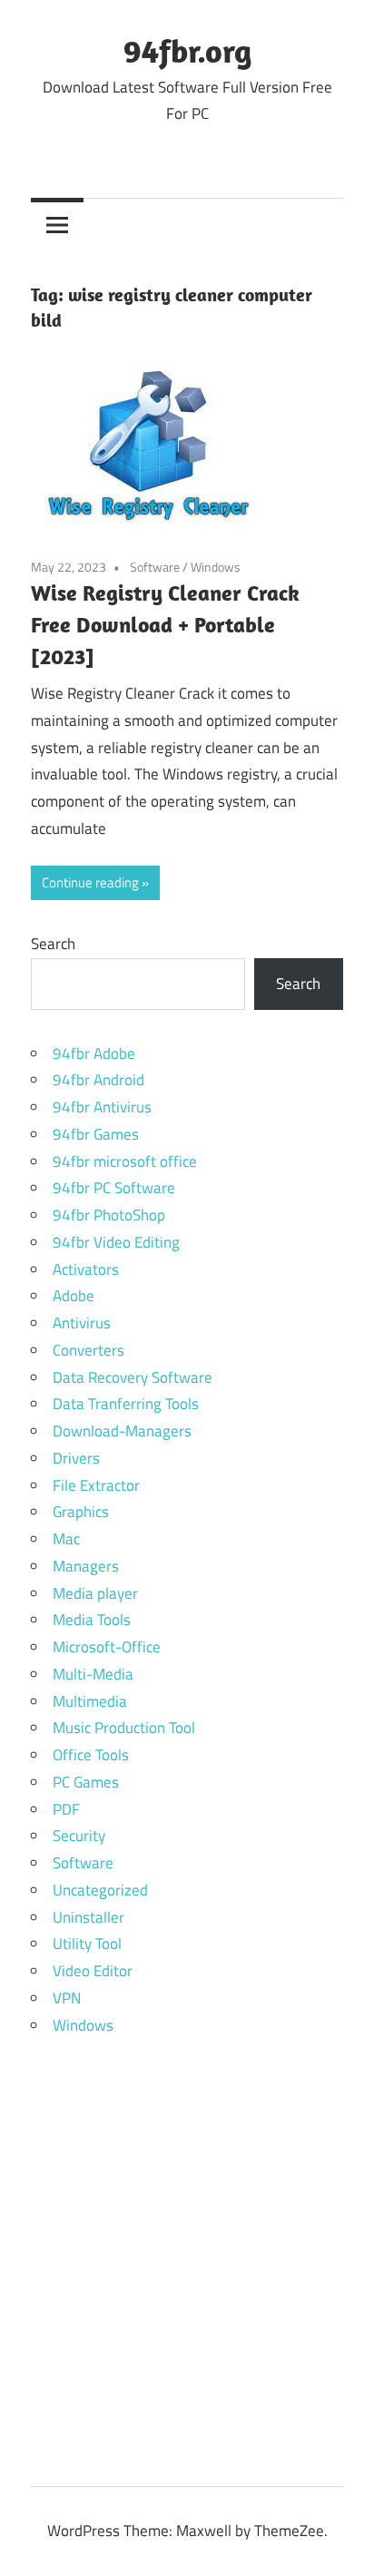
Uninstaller (89, 1917)
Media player (95, 1593)
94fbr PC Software (114, 1188)
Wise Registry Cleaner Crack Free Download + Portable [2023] (165, 624)
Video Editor (93, 1971)
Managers (86, 1566)
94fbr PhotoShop (109, 1215)
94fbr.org (187, 50)
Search (53, 944)
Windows (216, 567)
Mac (66, 1539)
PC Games (86, 1782)
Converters (89, 1350)
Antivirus (82, 1323)
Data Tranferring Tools (126, 1404)
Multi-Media (93, 1674)
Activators (86, 1269)
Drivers (76, 1458)
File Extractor (96, 1485)
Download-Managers (122, 1431)
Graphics (81, 1512)
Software (155, 567)
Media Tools (92, 1620)
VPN (67, 1998)
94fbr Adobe (94, 1053)
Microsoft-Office (107, 1647)
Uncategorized (100, 1890)
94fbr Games (96, 1134)
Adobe (74, 1296)
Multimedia (90, 1701)
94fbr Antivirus (102, 1107)
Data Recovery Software (133, 1377)
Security (79, 1836)
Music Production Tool (124, 1728)
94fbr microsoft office (125, 1161)
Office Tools (91, 1755)
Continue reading (90, 882)
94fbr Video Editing (116, 1242)
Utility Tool (87, 1944)
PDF (66, 1809)
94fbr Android (98, 1080)
